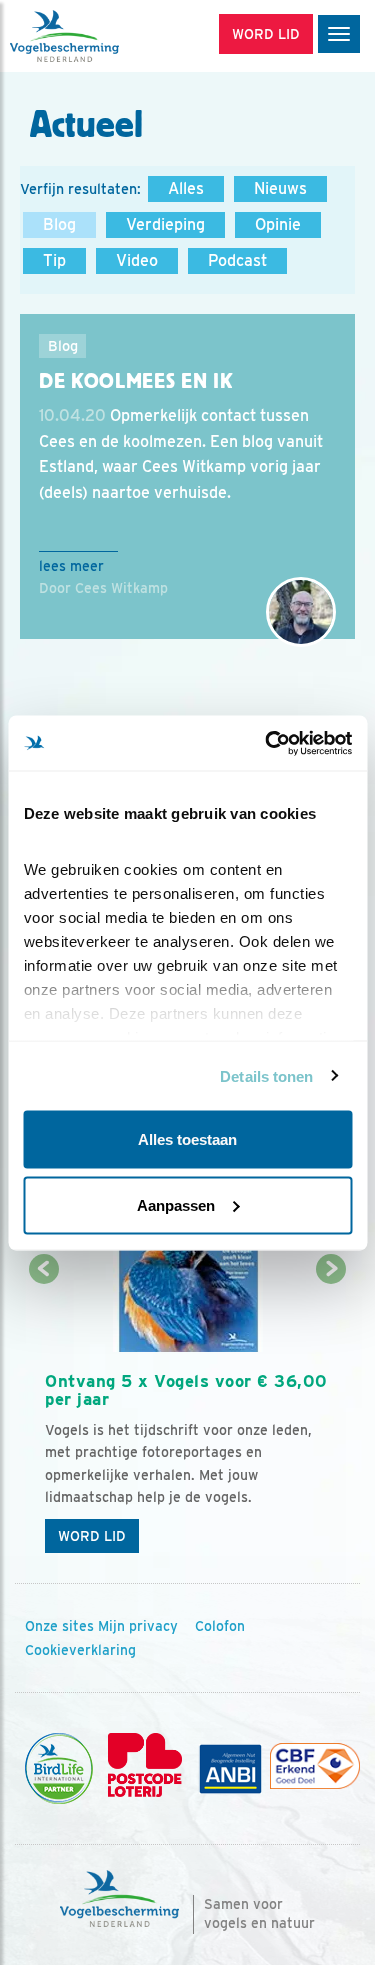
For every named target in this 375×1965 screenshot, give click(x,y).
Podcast (237, 260)
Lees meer (71, 566)
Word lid (92, 1536)
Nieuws (280, 188)
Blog (59, 224)
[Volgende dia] (331, 1417)
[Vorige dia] (43, 1417)
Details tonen (266, 1075)
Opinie (278, 224)
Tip (54, 260)
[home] (100, 36)
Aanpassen (176, 1204)
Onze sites (59, 1626)
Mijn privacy (138, 1626)
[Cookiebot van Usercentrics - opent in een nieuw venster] (267, 743)
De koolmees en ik (136, 381)
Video (137, 260)
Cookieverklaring (80, 1650)
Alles (186, 188)
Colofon (220, 1626)
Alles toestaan (187, 1139)
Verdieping (165, 224)
